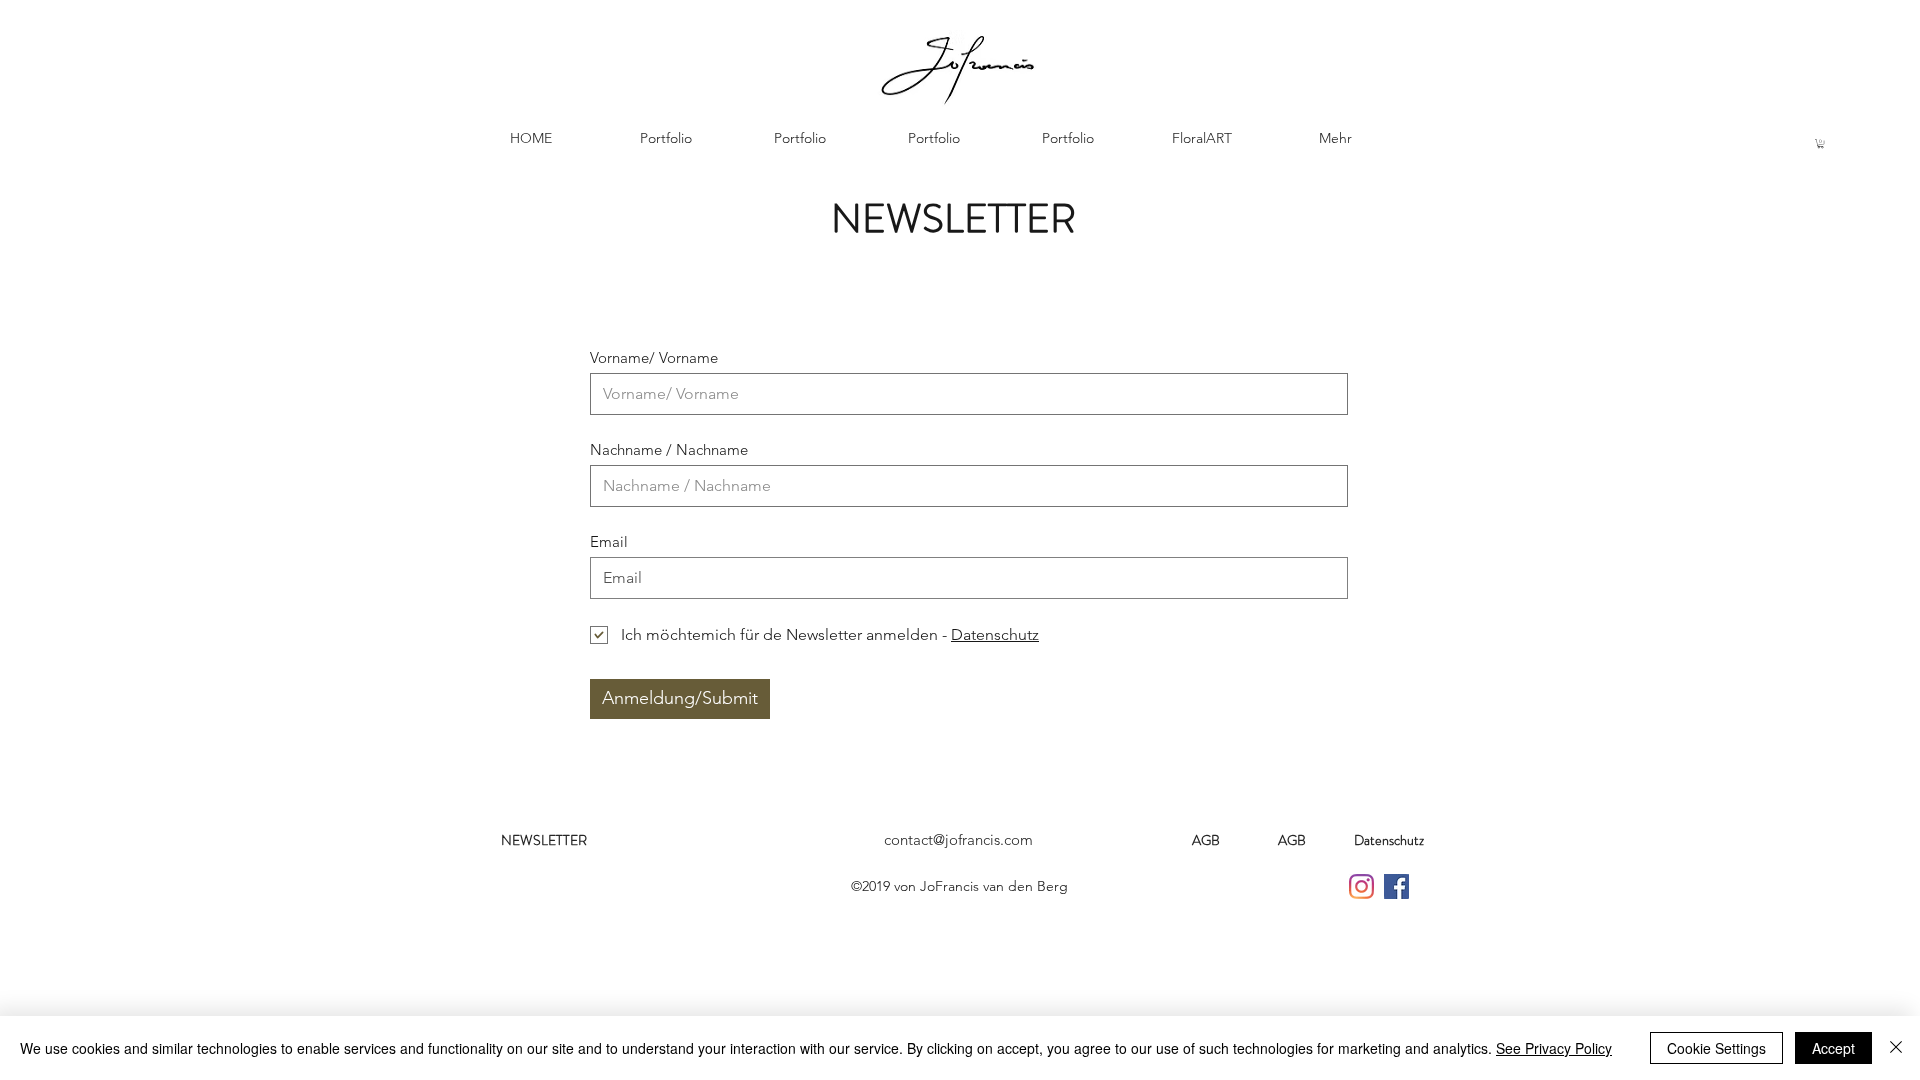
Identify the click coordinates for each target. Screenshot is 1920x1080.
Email (609, 541)
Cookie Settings (1716, 1048)
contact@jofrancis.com (958, 839)
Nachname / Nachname (669, 449)
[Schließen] (1896, 1048)
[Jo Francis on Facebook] (1396, 886)
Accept (1833, 1048)
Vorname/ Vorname (654, 357)
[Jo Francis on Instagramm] (1361, 886)
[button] (1820, 143)
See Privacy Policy (1554, 1048)
